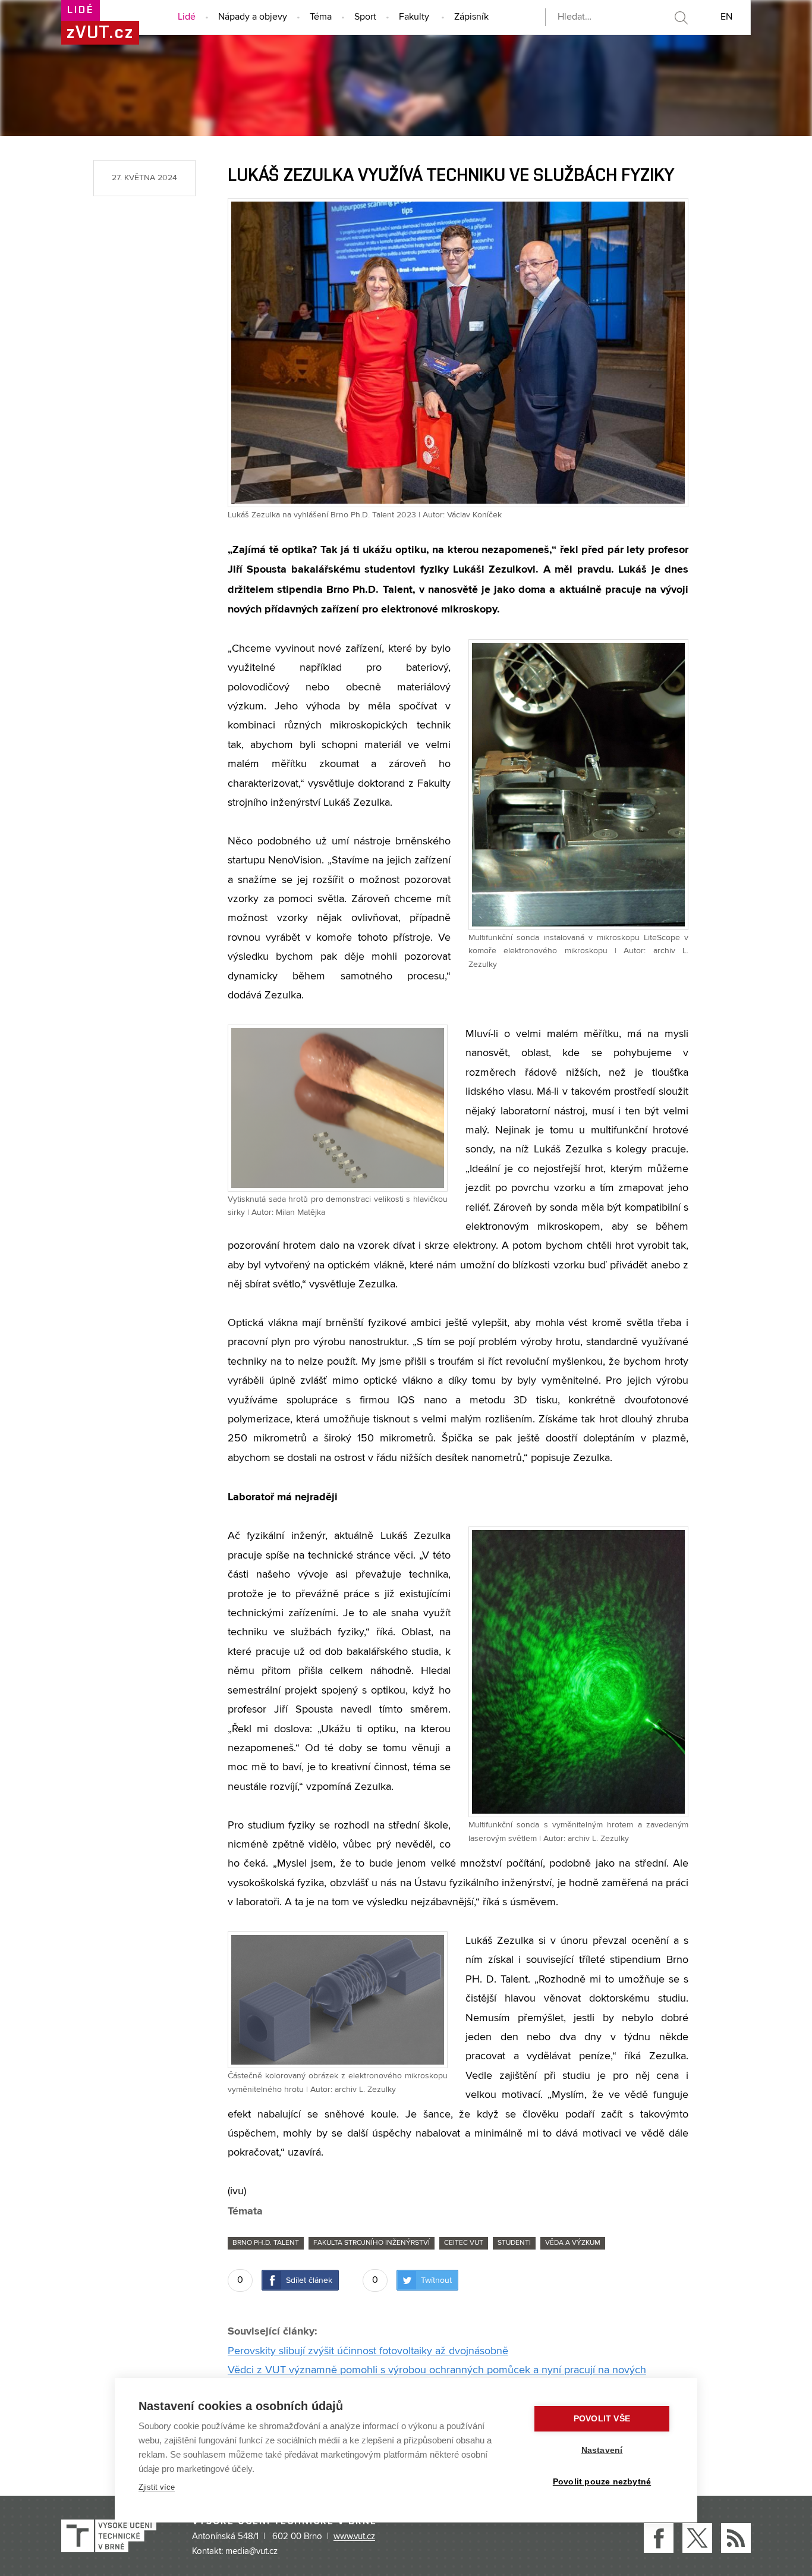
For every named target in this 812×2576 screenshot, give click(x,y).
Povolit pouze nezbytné (602, 2482)
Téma (321, 17)
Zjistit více (157, 2487)
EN (726, 17)
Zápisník (471, 17)
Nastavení (602, 2450)
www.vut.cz (354, 2537)
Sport (365, 17)
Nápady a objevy (253, 17)
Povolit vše (602, 2419)
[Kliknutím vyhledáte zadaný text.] (681, 18)
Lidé (187, 17)
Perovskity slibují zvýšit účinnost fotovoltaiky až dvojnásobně (368, 2351)
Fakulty (414, 17)
